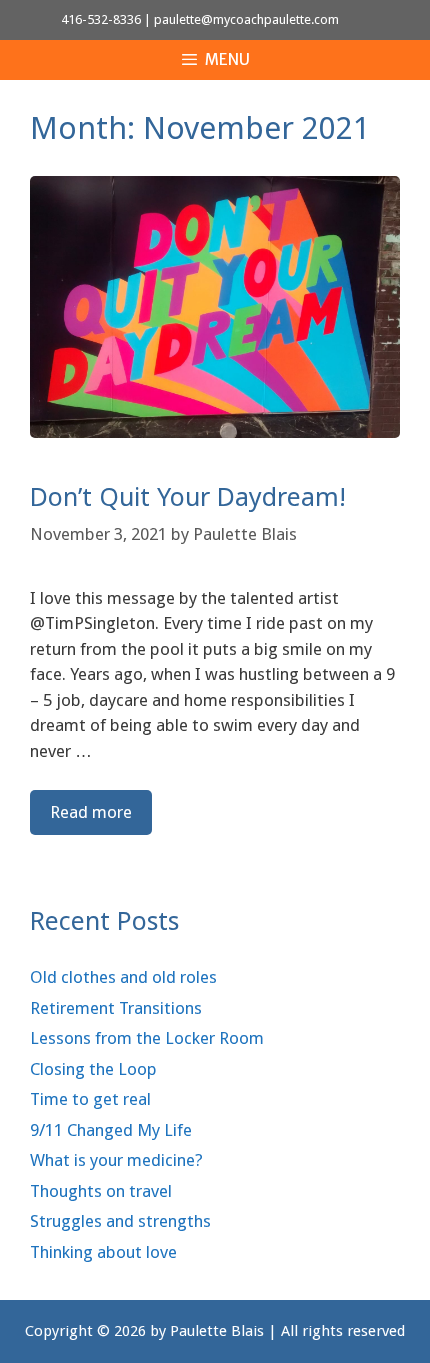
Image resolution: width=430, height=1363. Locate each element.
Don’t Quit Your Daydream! (188, 496)
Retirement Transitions (116, 1008)
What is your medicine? (116, 1160)
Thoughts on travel (101, 1191)
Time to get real (90, 1099)
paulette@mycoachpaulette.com (246, 19)
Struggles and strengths (120, 1221)
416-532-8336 (101, 19)
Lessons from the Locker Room (147, 1038)
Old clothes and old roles (123, 977)
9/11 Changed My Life (111, 1130)
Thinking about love (103, 1252)
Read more (91, 812)
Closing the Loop (93, 1069)
